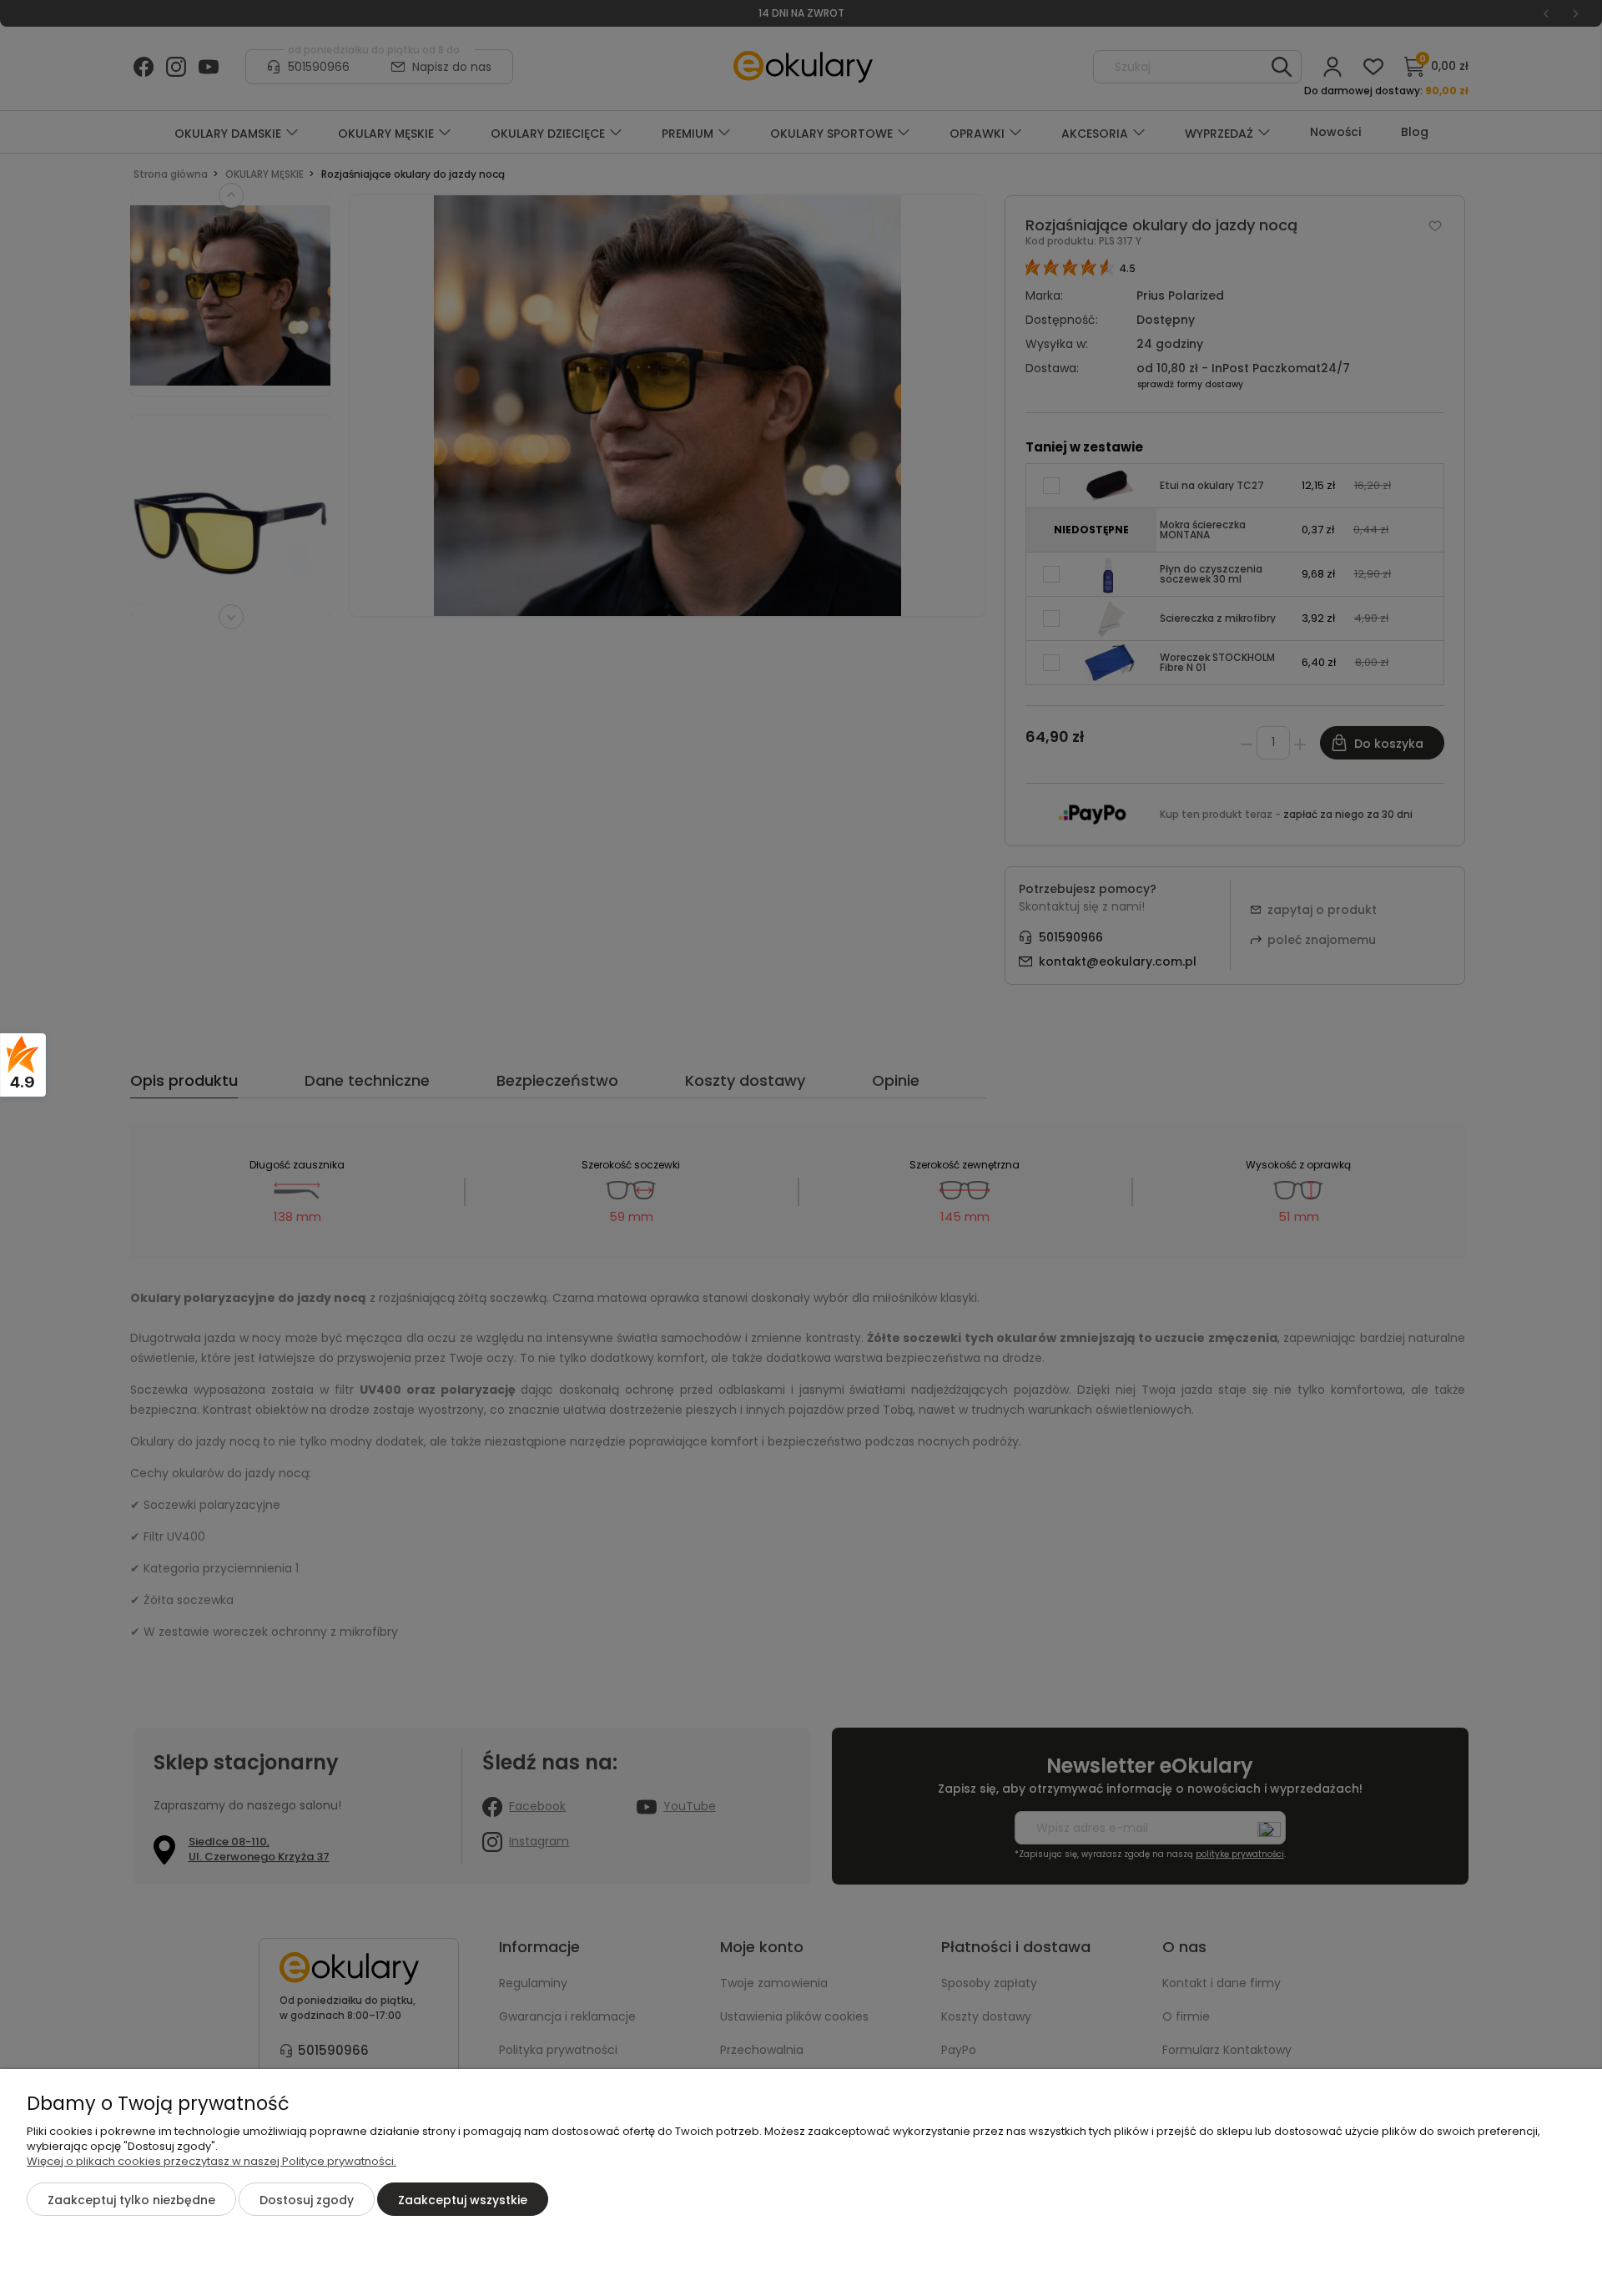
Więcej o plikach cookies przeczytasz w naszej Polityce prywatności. (212, 2161)
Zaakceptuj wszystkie (463, 2200)
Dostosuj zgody (307, 2200)
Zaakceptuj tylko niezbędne (131, 2200)
